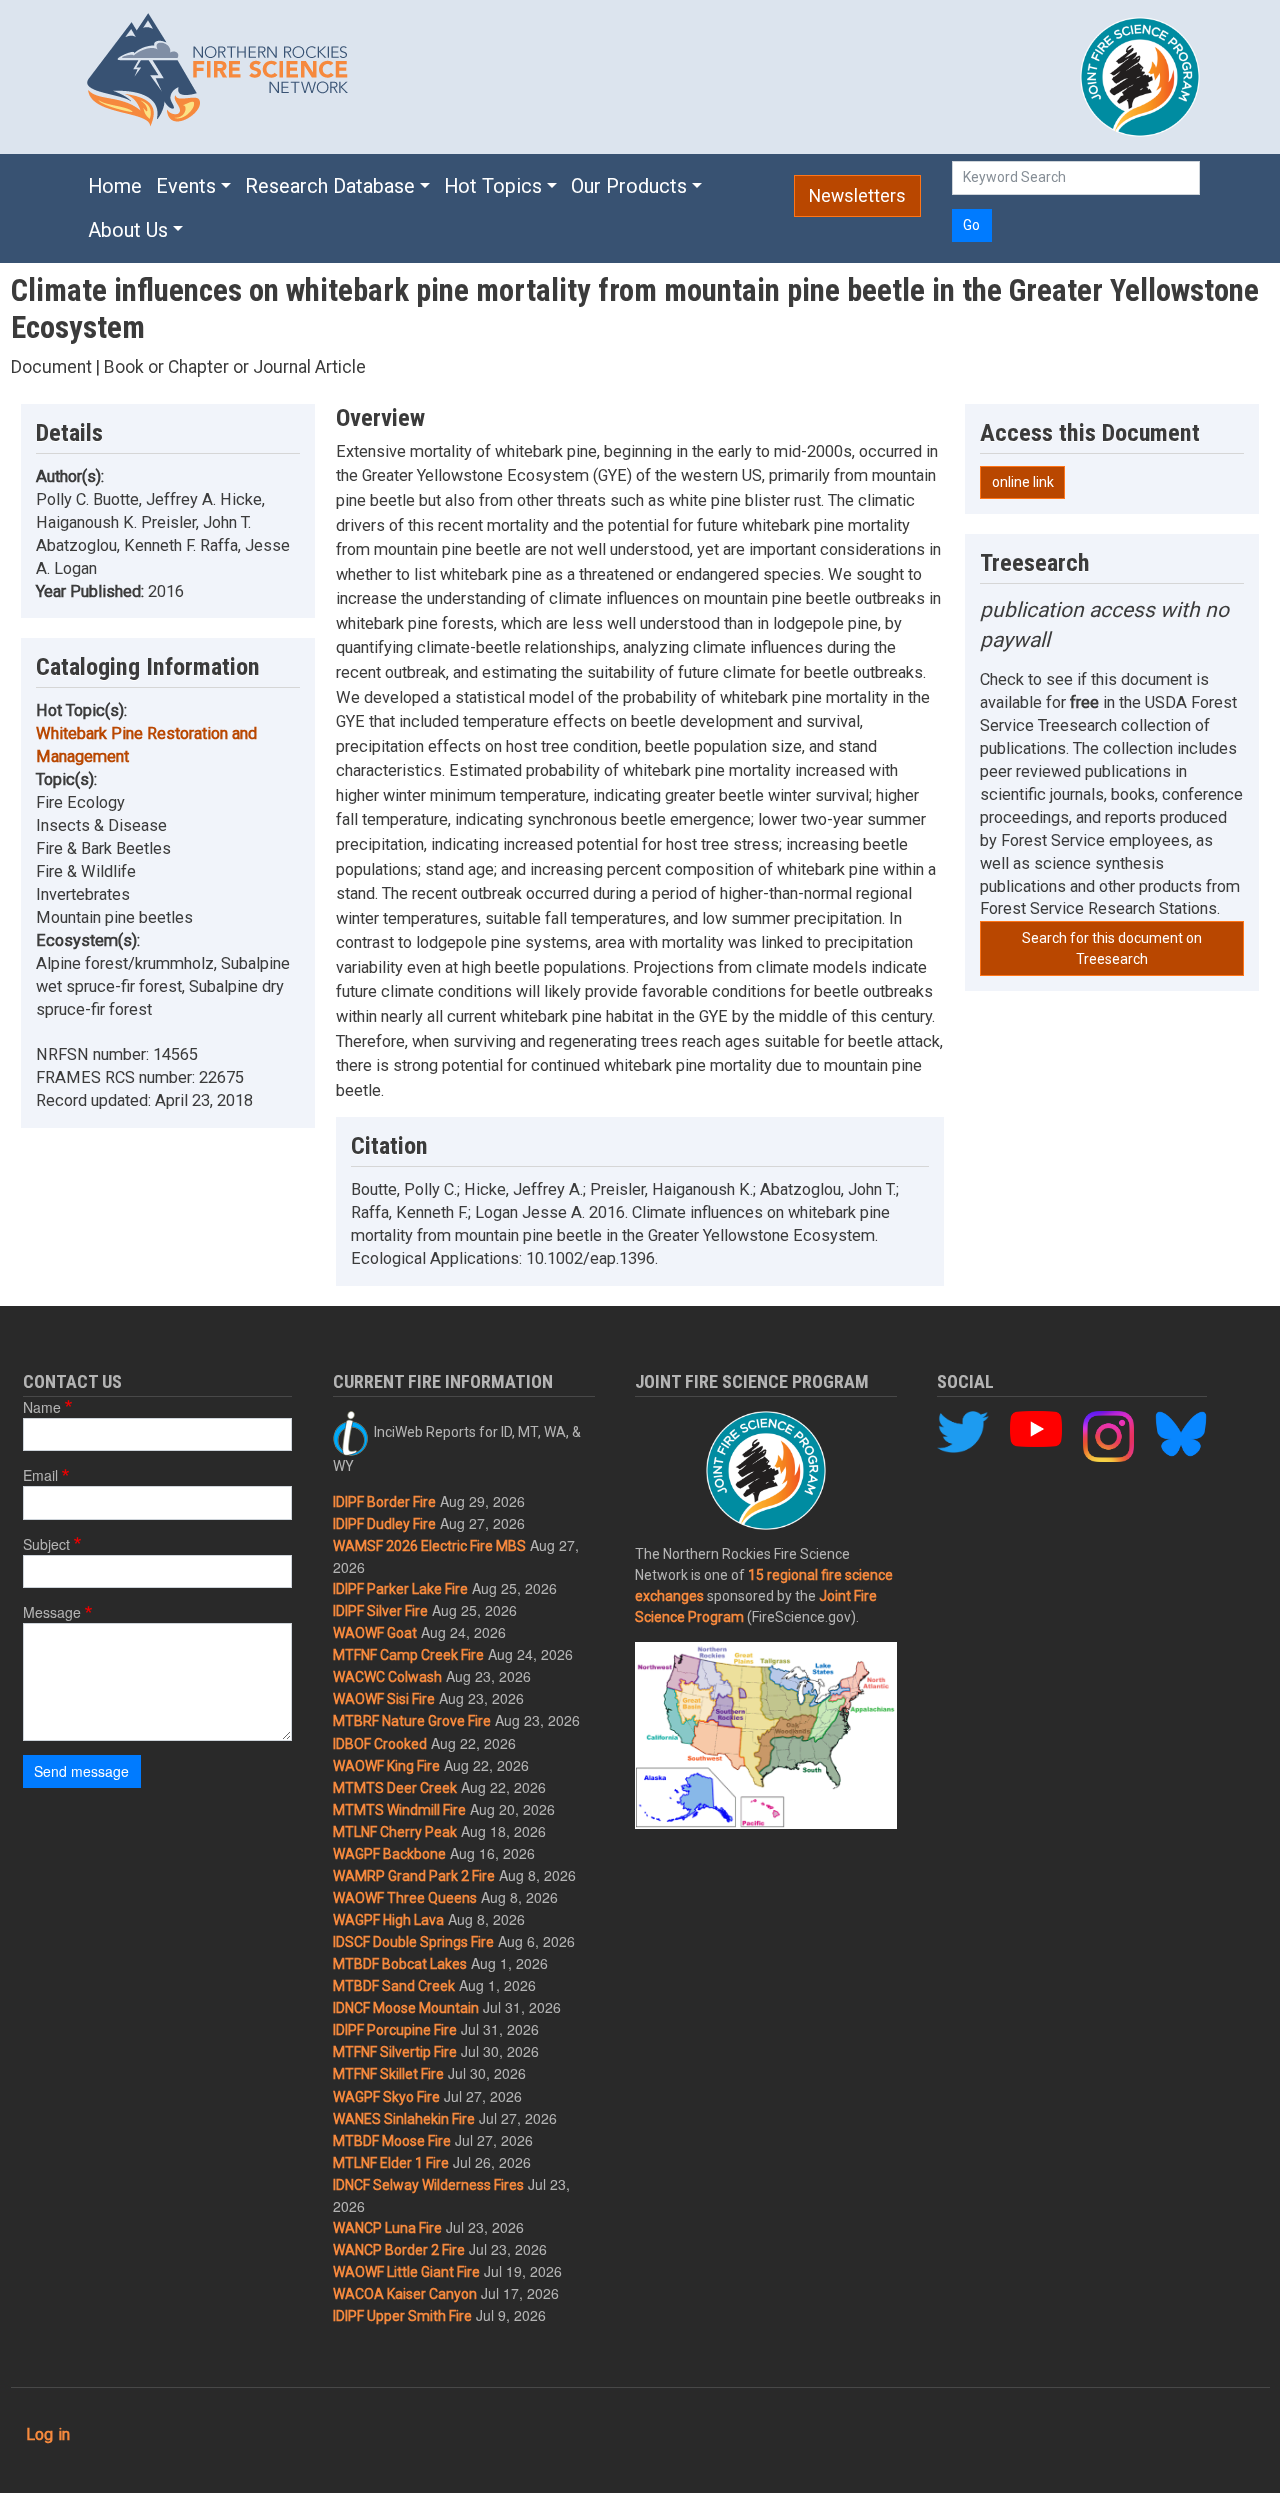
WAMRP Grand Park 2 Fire (414, 1876)
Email (40, 1475)
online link (1023, 482)
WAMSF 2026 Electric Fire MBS (429, 1546)
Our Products (629, 186)
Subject (46, 1544)
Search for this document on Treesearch (1112, 948)
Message (52, 1612)
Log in (48, 2434)
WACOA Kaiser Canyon (405, 2294)
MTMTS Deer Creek (395, 1788)
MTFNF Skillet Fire (388, 2074)
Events (186, 186)
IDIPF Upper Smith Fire (402, 2316)
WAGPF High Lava (388, 1920)
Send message (81, 1771)
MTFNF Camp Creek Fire (408, 1655)
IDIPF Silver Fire (380, 1611)
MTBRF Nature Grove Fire (412, 1721)
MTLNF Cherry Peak (395, 1832)
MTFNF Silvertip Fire (395, 2052)
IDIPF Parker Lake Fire (400, 1589)
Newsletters (857, 196)
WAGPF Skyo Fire (386, 2097)
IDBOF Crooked (380, 1744)
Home (115, 186)
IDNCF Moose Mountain (406, 2008)
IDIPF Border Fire (384, 1502)
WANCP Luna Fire (387, 2228)
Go (971, 225)
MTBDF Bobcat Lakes (400, 1964)
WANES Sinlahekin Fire (404, 2119)
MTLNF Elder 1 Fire (391, 2163)
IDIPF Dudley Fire (384, 1524)
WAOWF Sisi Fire (384, 1699)
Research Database (330, 186)
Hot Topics (493, 186)
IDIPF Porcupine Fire (395, 2030)
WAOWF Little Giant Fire (406, 2272)
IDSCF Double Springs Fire (413, 1942)
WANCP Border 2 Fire (399, 2250)
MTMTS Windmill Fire (399, 1810)
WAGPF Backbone (389, 1854)
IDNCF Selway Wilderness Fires (428, 2185)
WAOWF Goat (375, 1633)
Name (42, 1407)
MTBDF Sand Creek (394, 1986)
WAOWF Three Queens (405, 1898)
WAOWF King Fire (386, 1766)
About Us (128, 230)
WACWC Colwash (387, 1677)
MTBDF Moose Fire (392, 2141)
